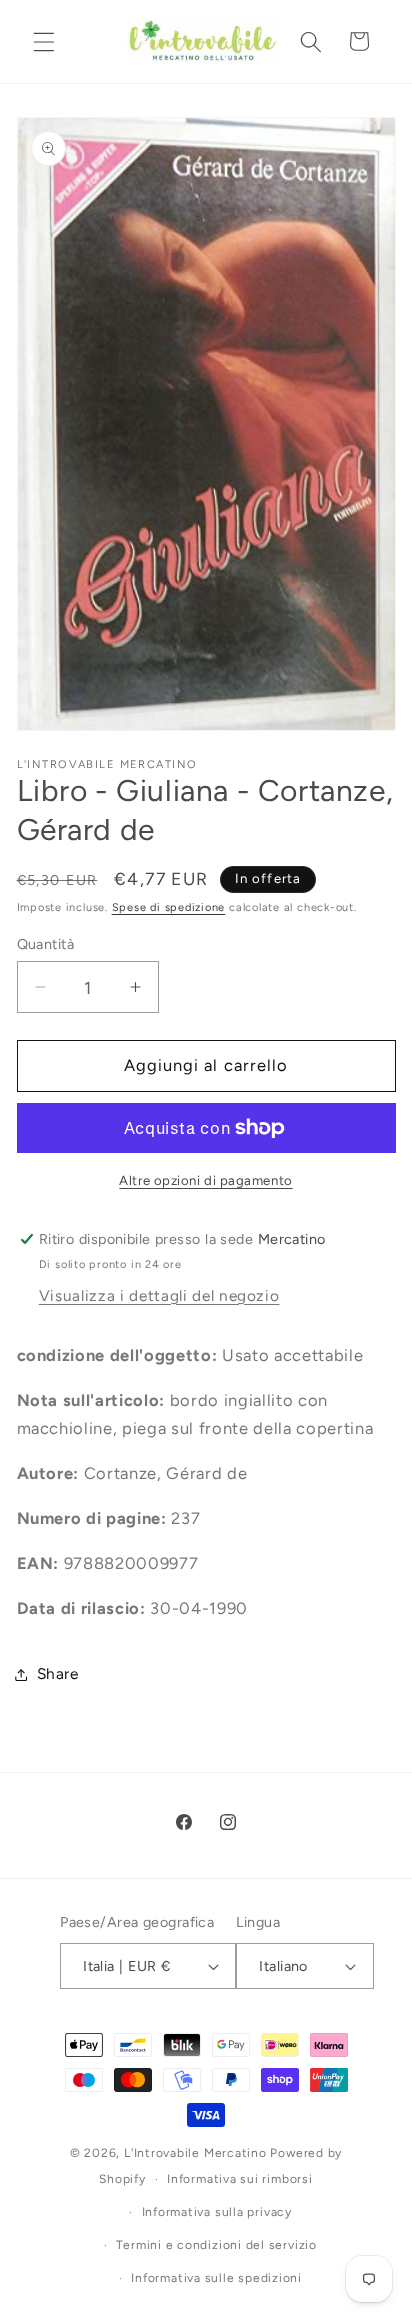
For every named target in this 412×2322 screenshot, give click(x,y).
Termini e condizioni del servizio (216, 2245)
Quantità (46, 944)
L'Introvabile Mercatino (195, 2153)
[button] (44, 41)
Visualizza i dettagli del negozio (159, 1295)
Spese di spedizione (169, 907)
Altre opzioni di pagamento (205, 1180)
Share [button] (58, 1673)
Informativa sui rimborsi (239, 2179)
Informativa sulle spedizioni (216, 2278)
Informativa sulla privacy (217, 2212)
